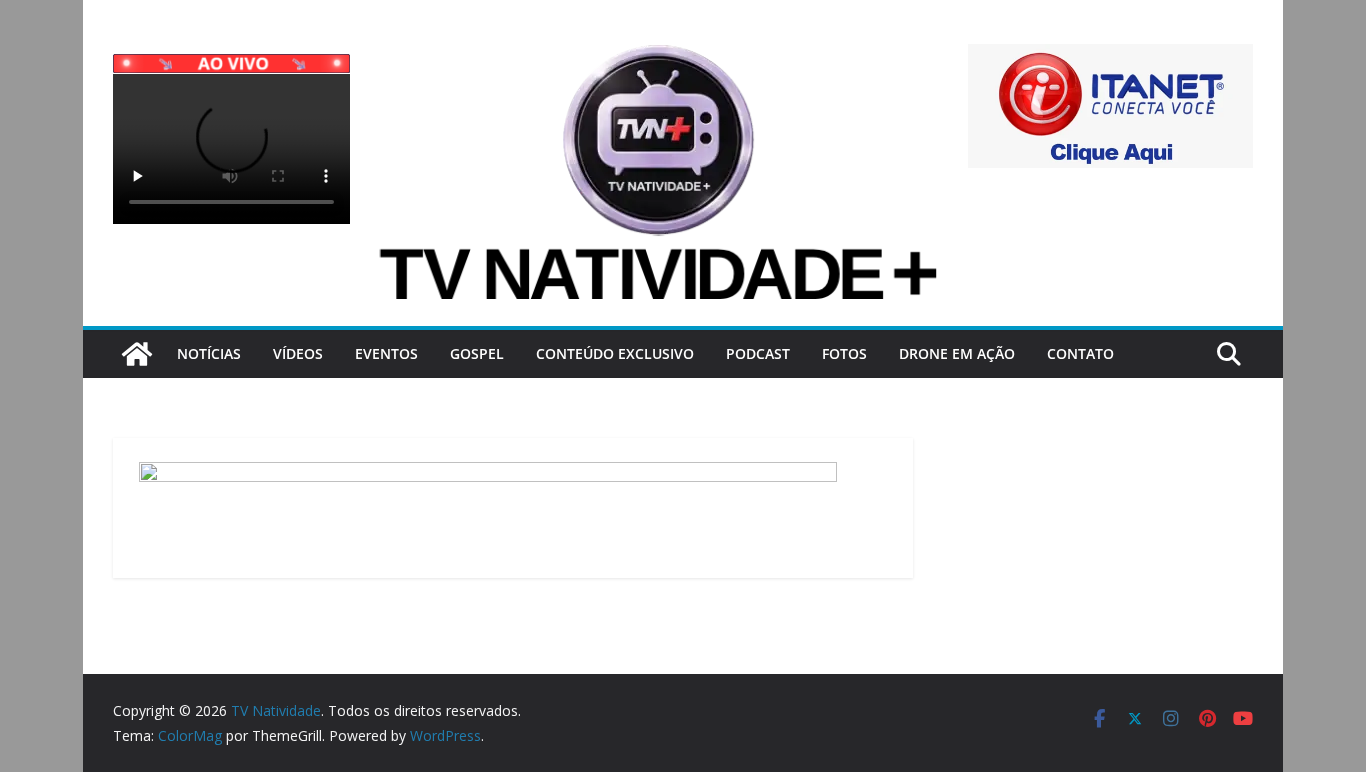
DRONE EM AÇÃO (957, 353)
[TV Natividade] (137, 354)
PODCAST (758, 353)
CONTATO (1080, 353)
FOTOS (844, 353)
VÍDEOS (298, 353)
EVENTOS (386, 353)
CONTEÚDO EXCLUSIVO (615, 353)
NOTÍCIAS (209, 353)
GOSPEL (477, 353)
